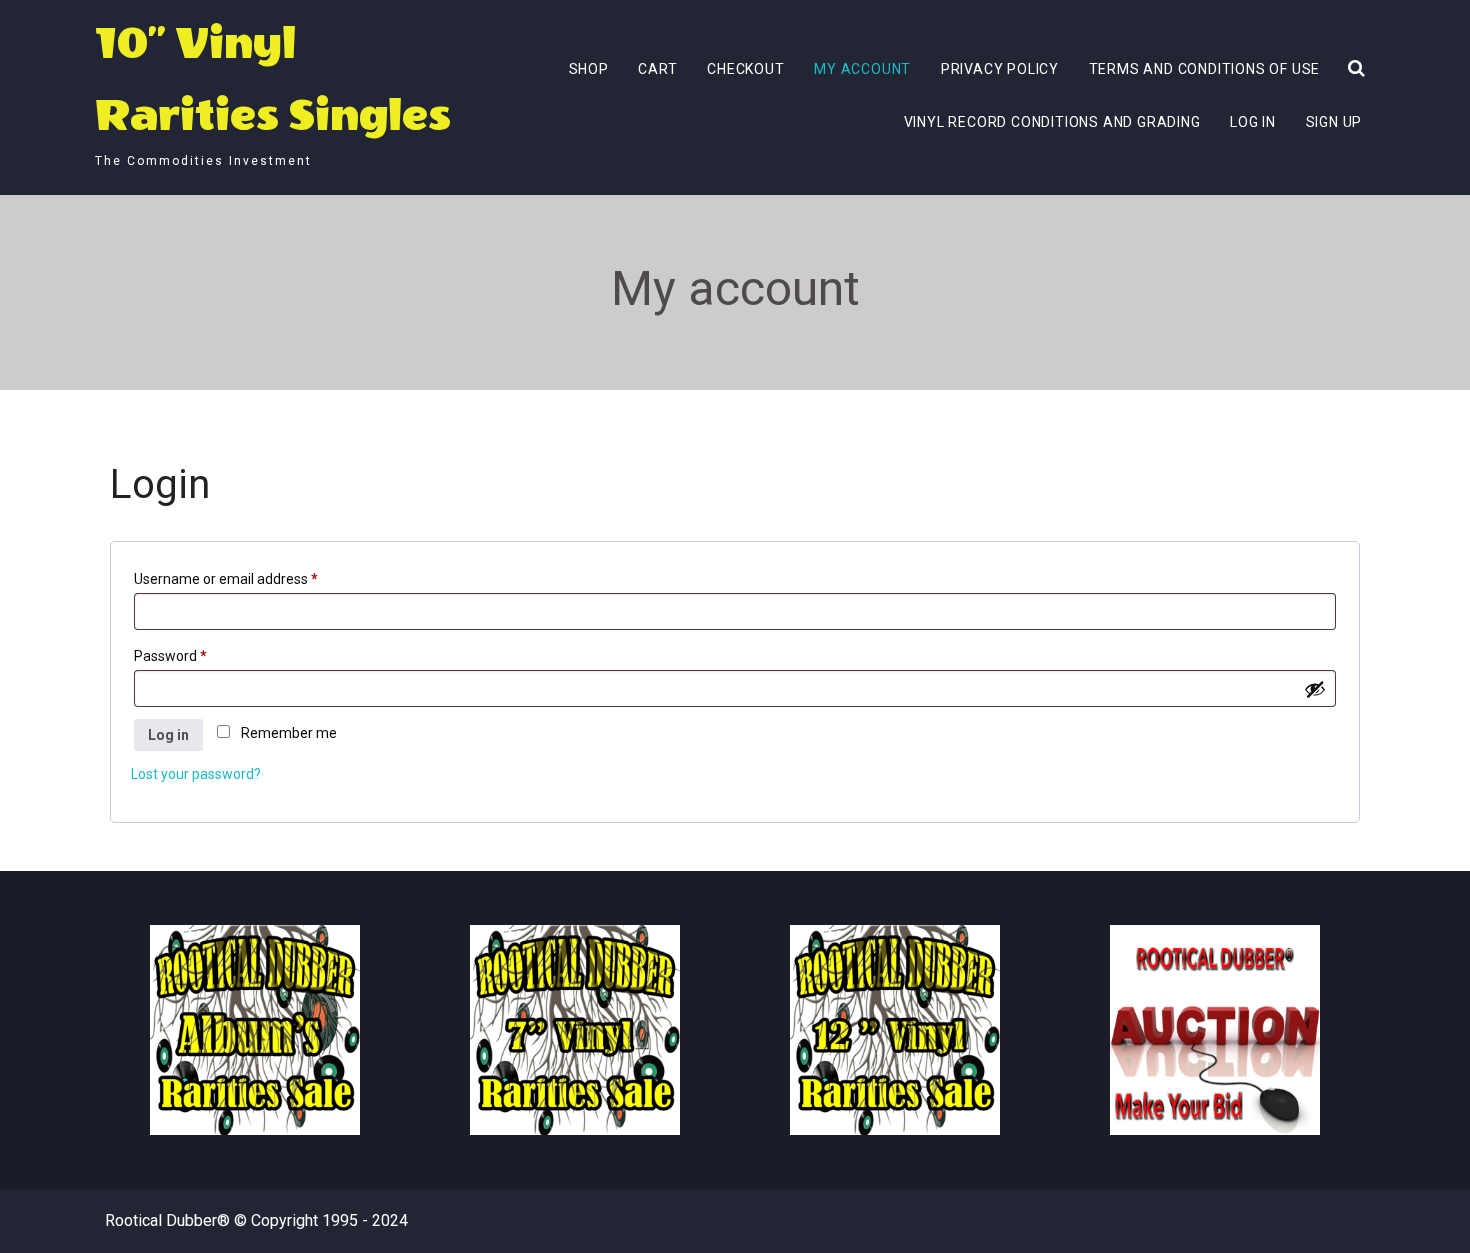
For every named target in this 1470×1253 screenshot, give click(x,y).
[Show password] (1315, 689)
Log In (1253, 122)
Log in (168, 735)
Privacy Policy (1000, 69)
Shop (589, 69)
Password (170, 656)
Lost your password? (196, 774)
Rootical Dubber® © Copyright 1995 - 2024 (256, 1220)
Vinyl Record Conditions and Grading (1052, 122)
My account (862, 69)
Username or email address (226, 579)
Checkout (745, 69)
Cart (657, 69)
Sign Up (1334, 122)
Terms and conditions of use (1205, 69)
